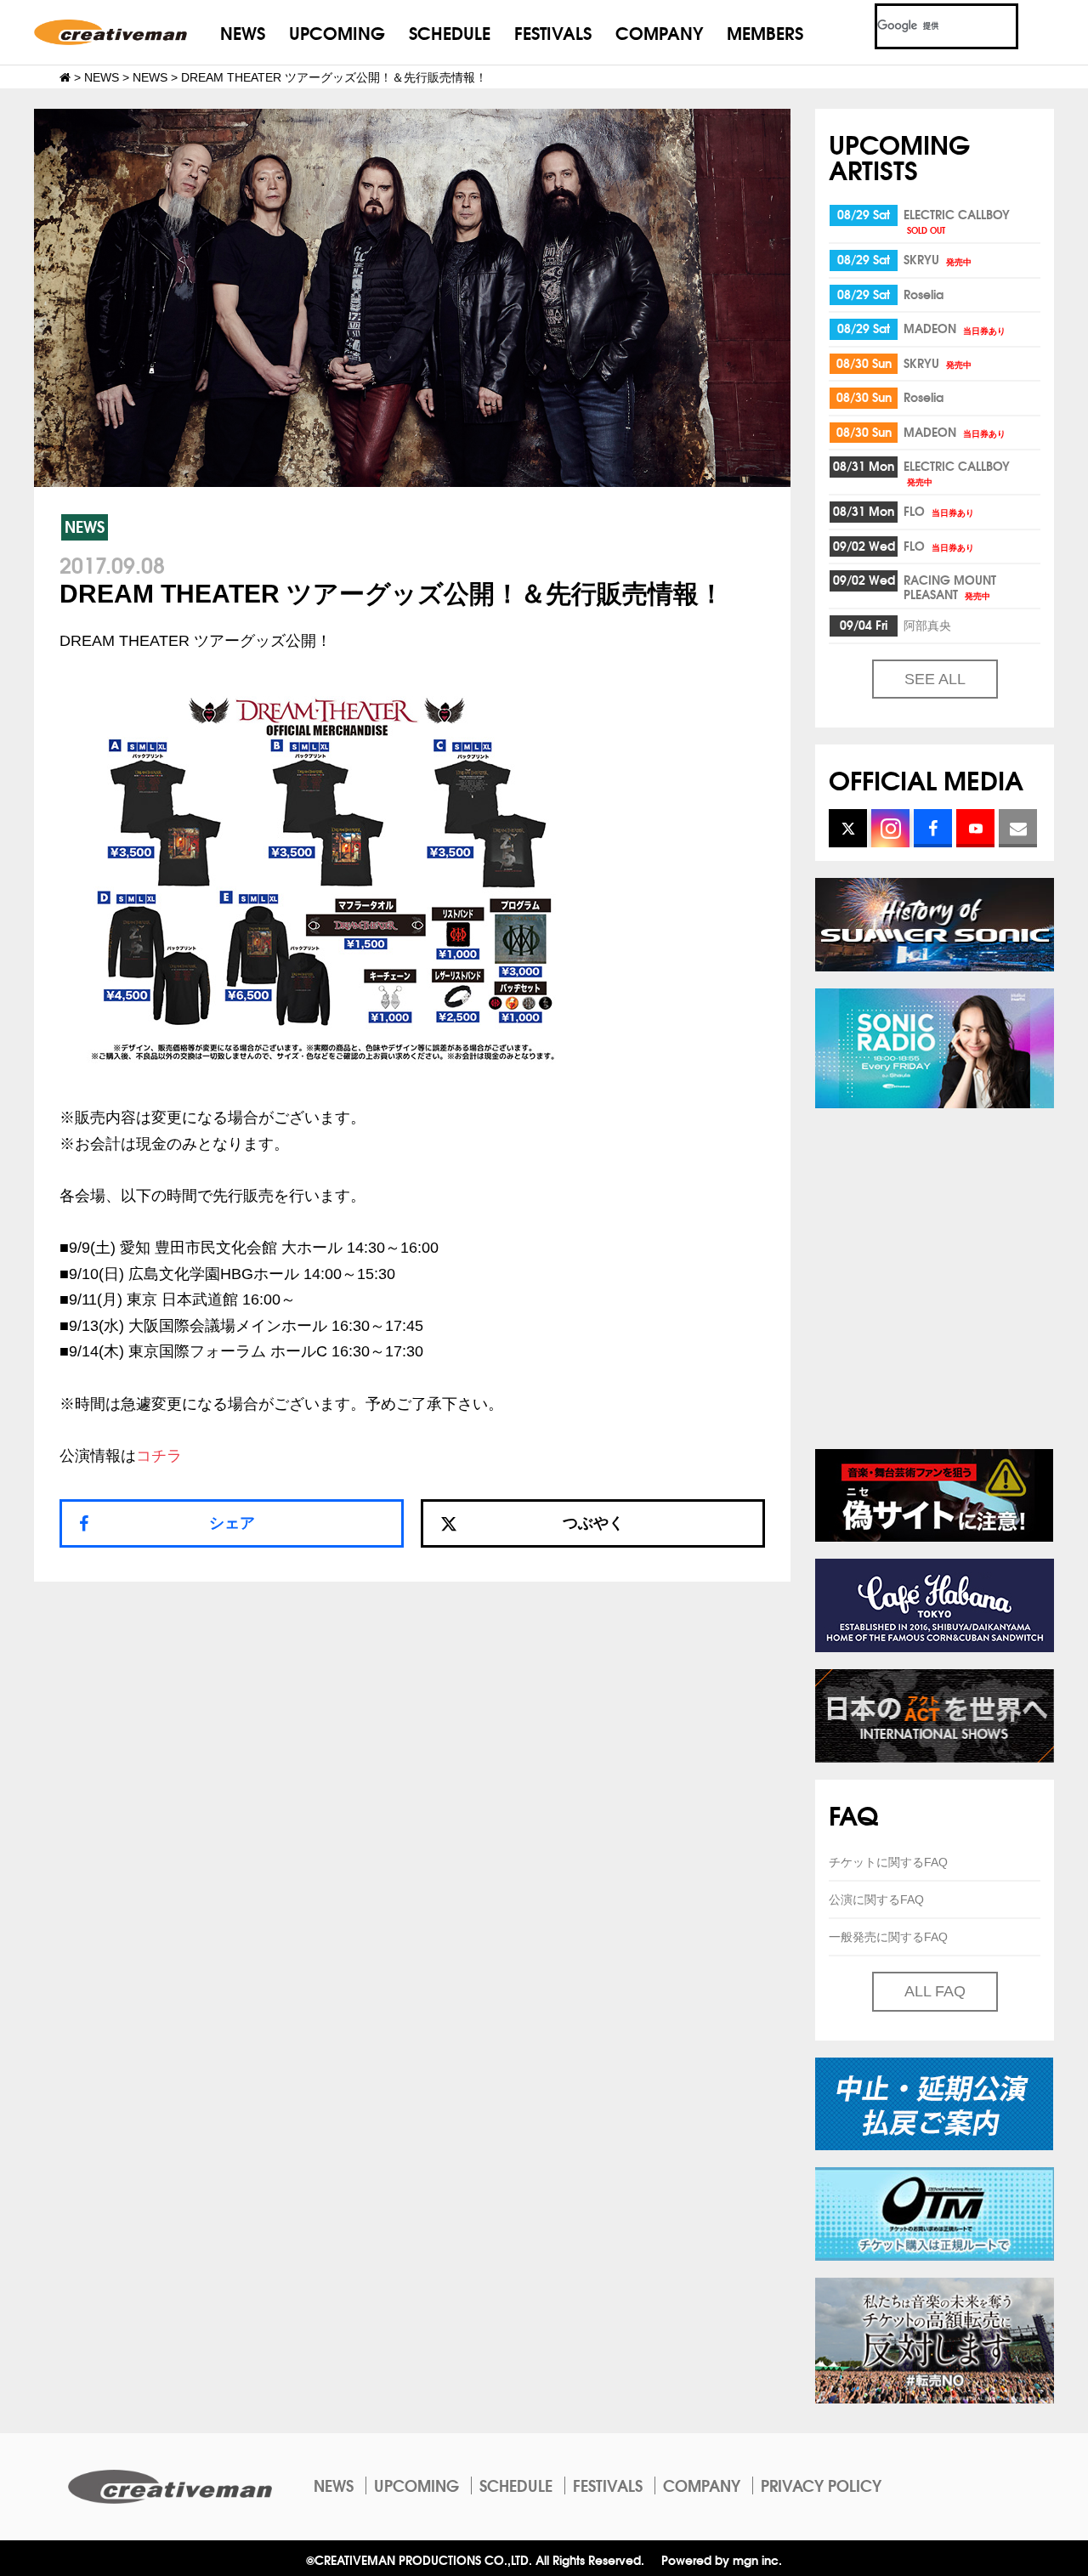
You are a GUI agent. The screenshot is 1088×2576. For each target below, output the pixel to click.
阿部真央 (927, 625)
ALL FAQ (935, 1991)
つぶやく (593, 1523)
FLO (939, 511)
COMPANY (659, 32)
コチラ (159, 1456)
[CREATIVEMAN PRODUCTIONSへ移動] (65, 77)
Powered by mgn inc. (722, 2559)
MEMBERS (765, 32)
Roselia (924, 294)
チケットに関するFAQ (888, 1862)
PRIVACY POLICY (821, 2485)
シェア (232, 1523)
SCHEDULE (450, 32)
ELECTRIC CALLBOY (957, 221)
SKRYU (938, 259)
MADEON (955, 328)
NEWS (243, 32)
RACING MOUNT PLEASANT (950, 587)
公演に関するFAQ (876, 1899)
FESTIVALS (553, 32)
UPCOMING (337, 32)
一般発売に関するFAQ (888, 1937)
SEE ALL (935, 679)
